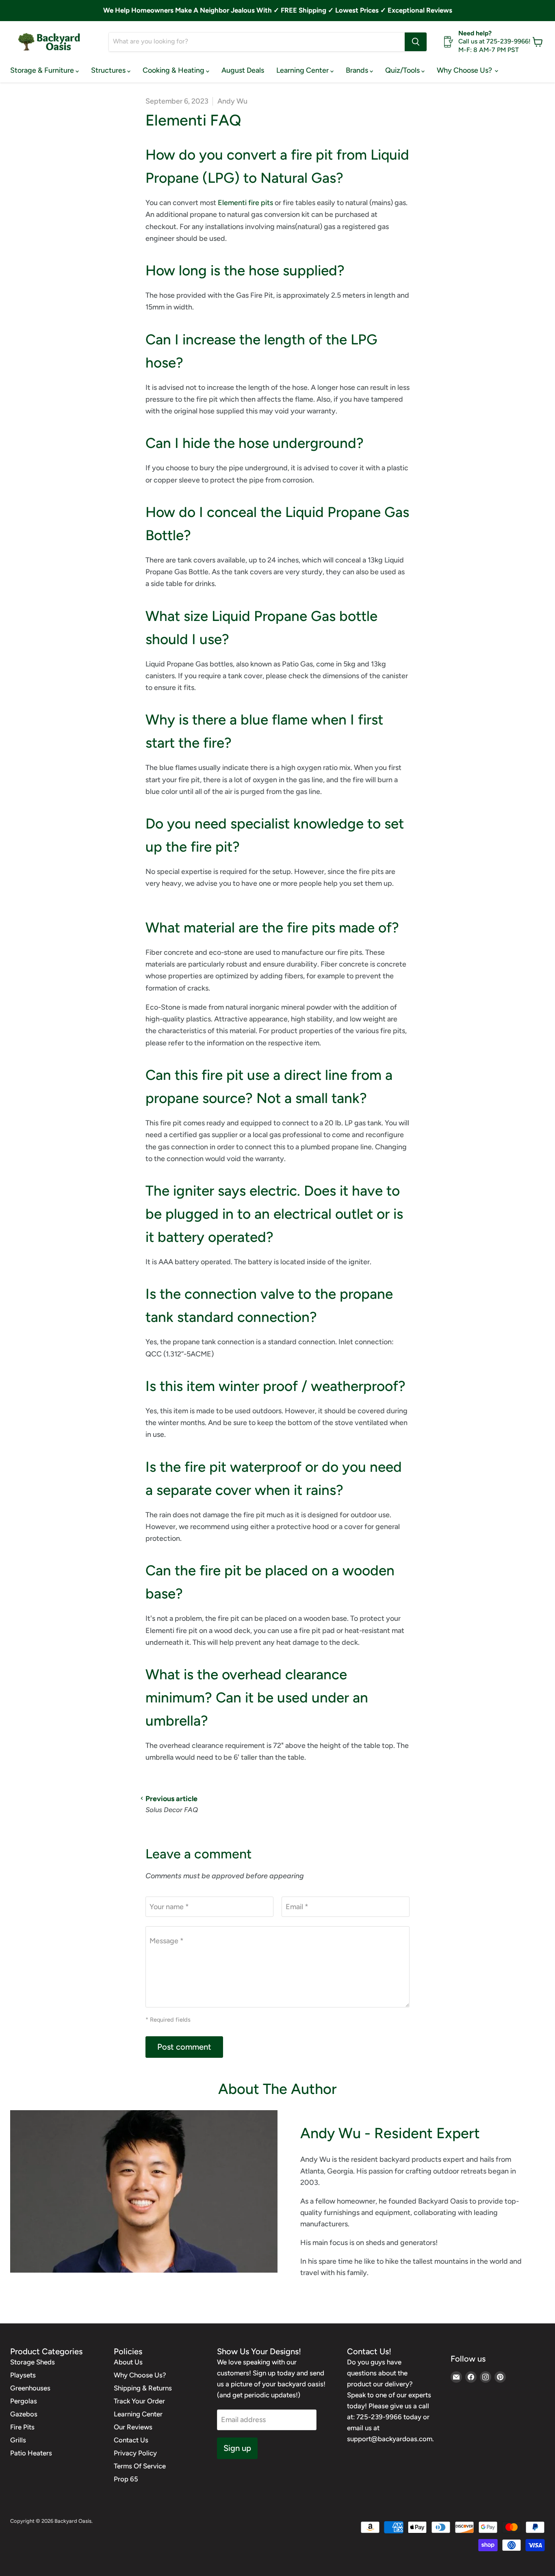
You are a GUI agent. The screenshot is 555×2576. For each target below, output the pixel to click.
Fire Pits (22, 2427)
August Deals (243, 70)
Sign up (237, 2448)
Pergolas (24, 2401)
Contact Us (131, 2440)
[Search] (416, 42)
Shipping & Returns (143, 2388)
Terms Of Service (140, 2466)
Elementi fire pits (245, 203)
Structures (109, 70)
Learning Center (303, 70)
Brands (358, 70)
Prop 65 (126, 2479)
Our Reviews (133, 2427)
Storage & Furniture (43, 70)
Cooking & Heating (174, 70)
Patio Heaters (31, 2453)
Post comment (184, 2047)
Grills (18, 2440)
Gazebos (24, 2414)
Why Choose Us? (465, 70)
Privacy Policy (135, 2453)
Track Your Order (139, 2401)
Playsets (23, 2375)
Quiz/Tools (403, 70)
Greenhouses (30, 2388)
